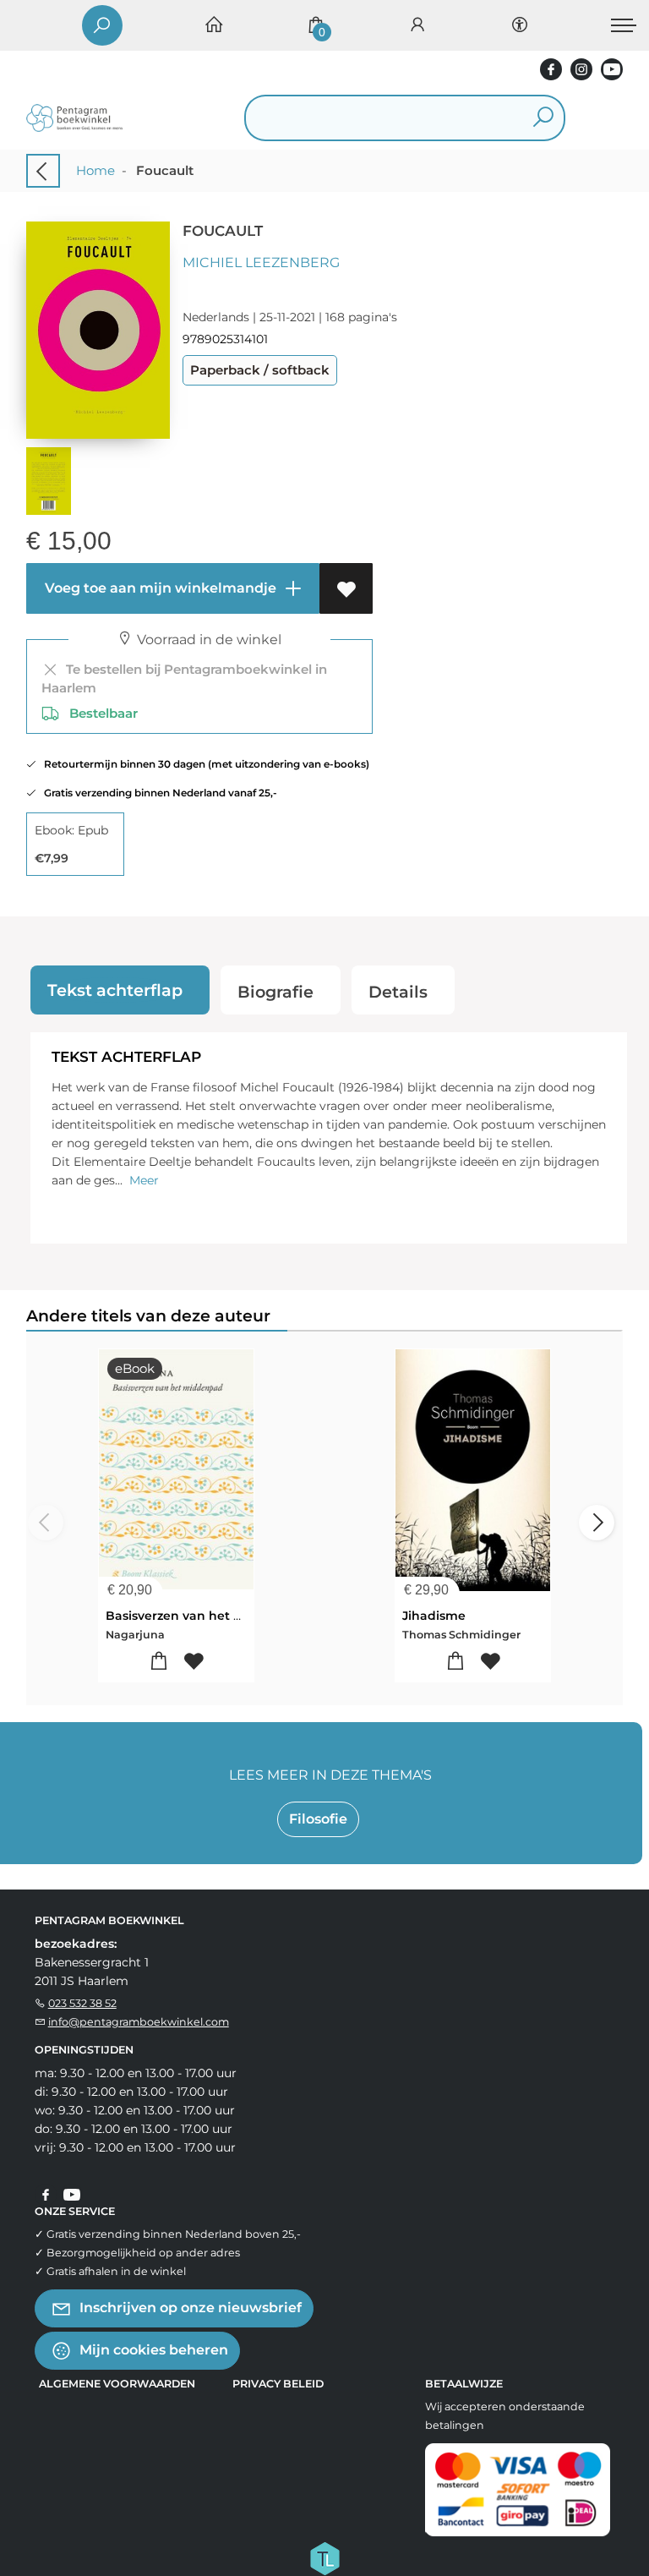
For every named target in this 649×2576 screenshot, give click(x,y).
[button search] (543, 118)
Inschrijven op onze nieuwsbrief (189, 2307)
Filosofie (318, 1819)
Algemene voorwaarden (117, 2384)
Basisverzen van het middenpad (206, 1616)
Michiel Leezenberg (261, 263)
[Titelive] (324, 2557)
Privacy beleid (278, 2384)
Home (95, 170)
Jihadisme (434, 1616)
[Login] (417, 26)
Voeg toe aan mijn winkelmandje (159, 588)
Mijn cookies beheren (152, 2349)
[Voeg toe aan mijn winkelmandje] (158, 1662)
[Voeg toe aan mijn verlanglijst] (346, 588)
